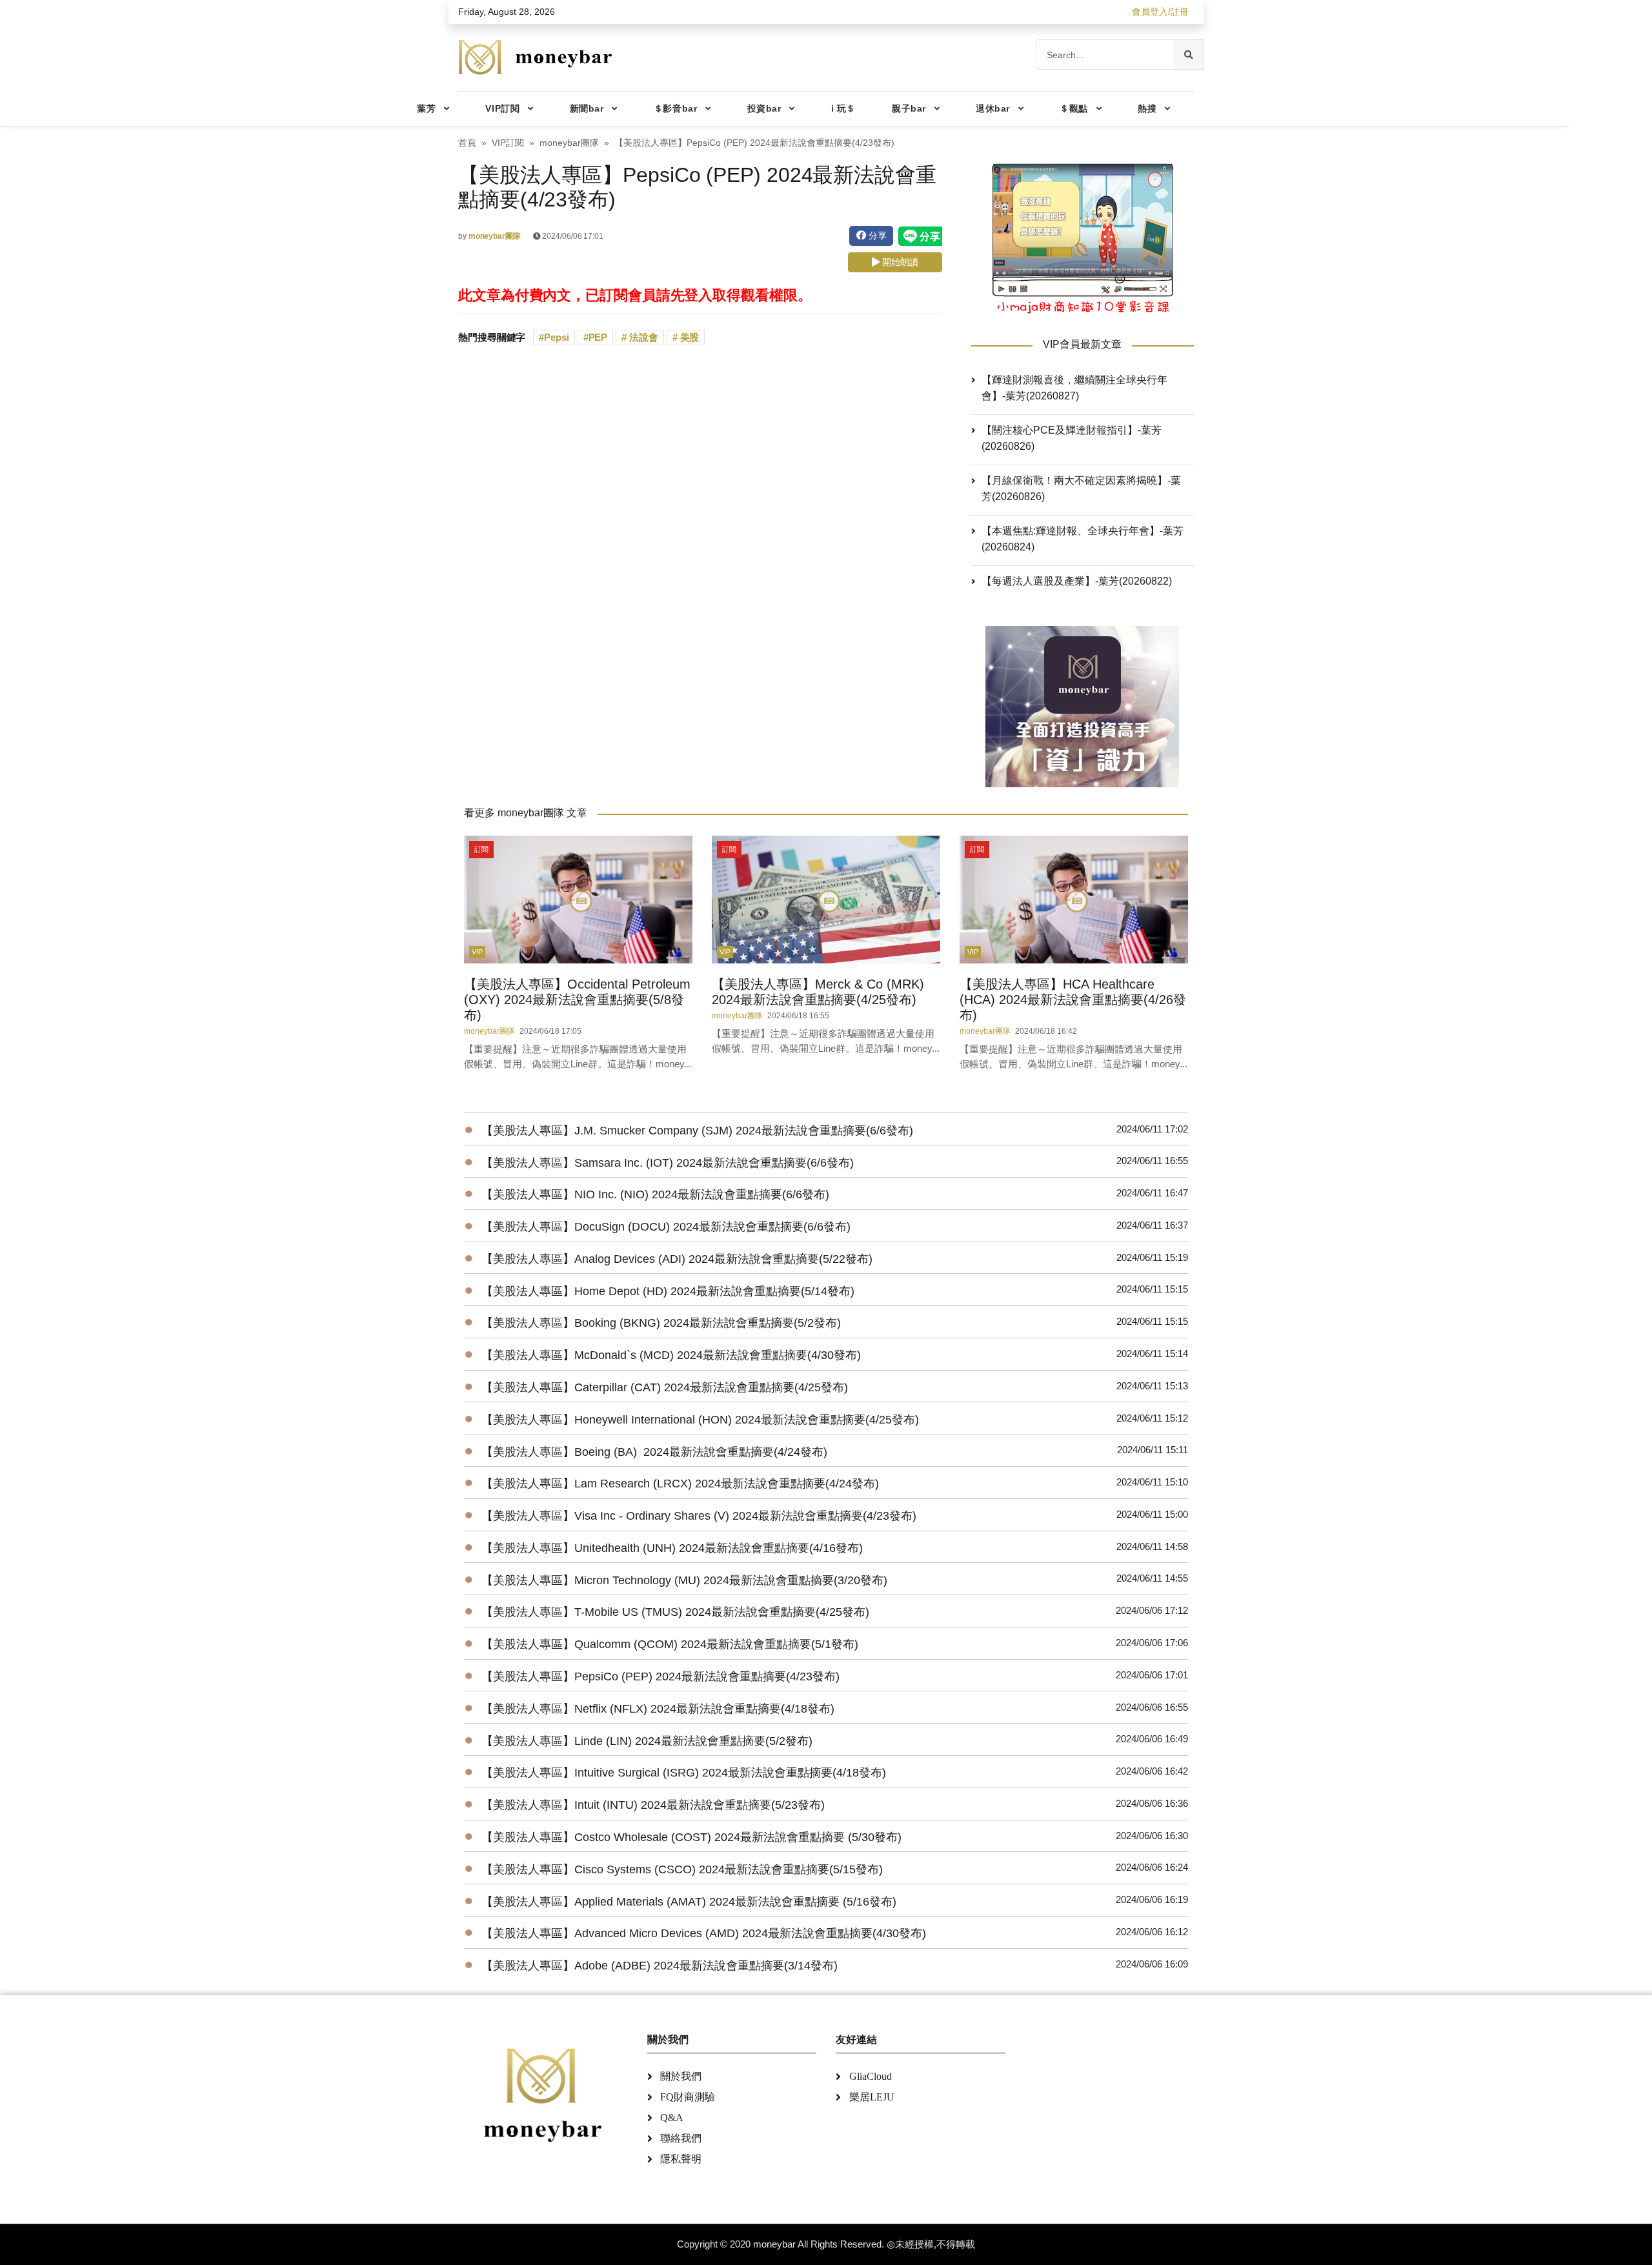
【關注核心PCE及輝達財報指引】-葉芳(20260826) (1072, 438)
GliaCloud (871, 2076)
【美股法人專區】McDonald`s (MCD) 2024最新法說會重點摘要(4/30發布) (671, 1355)
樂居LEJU (872, 2097)
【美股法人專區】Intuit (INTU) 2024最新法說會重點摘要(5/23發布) (653, 1805)
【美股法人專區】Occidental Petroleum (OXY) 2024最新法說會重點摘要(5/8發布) (577, 1000)
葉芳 (426, 108)
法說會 (642, 337)
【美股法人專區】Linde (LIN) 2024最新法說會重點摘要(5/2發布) (647, 1741)
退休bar (993, 108)
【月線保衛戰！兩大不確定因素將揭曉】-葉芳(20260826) (1081, 488)
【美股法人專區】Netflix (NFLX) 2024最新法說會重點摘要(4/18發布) (658, 1709)
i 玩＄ (843, 108)
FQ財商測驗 (688, 2097)
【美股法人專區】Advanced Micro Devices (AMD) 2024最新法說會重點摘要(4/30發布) (704, 1933)
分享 (876, 236)
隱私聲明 (681, 2159)
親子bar (909, 108)
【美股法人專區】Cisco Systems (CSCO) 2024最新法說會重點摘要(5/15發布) (682, 1869)
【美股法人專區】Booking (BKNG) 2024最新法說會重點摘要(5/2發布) (661, 1323)
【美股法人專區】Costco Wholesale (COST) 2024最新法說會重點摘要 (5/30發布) (691, 1837)
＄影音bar (675, 108)
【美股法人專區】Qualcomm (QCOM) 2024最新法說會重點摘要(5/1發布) (670, 1644)
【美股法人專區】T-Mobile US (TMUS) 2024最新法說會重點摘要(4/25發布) (675, 1612)
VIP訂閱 (502, 108)
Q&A (672, 2118)
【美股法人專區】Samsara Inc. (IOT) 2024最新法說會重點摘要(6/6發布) (668, 1163)
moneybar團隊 (569, 143)
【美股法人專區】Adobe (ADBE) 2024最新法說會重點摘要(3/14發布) (660, 1966)
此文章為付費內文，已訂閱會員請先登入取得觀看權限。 (635, 295)
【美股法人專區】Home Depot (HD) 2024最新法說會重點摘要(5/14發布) (668, 1291)
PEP (598, 337)
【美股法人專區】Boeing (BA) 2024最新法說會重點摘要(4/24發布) (654, 1452)
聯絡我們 (681, 2138)
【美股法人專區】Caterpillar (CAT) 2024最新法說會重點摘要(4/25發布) (665, 1387)
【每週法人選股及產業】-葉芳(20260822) (1077, 581)
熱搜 (1147, 108)
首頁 (467, 143)
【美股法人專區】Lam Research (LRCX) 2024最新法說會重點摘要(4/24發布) (680, 1484)
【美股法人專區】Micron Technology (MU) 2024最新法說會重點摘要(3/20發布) (684, 1580)
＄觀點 (1074, 108)
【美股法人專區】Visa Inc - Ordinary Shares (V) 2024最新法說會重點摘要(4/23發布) (699, 1516)
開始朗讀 (899, 262)
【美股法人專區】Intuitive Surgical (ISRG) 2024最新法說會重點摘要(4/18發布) (684, 1773)
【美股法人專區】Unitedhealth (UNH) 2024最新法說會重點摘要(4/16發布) (672, 1548)
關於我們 (681, 2076)
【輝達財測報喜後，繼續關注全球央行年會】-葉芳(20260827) (1074, 388)
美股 (689, 337)
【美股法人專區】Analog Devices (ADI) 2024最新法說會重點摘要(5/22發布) (677, 1259)
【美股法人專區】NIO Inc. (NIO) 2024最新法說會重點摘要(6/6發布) (655, 1194)
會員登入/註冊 (1160, 12)
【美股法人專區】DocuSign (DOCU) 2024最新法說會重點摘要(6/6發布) (666, 1227)
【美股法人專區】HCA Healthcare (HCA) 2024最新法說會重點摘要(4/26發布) (1073, 1000)
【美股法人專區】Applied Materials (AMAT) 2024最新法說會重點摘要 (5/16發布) (689, 1902)
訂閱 (481, 849)
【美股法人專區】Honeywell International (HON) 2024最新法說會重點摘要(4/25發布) (700, 1420)
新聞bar (587, 108)
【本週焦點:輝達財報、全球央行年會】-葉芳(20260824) (1083, 539)
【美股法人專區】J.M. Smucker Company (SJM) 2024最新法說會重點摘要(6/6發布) (697, 1131)
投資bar (764, 108)
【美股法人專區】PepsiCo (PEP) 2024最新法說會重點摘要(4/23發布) (660, 1676)
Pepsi (557, 337)
